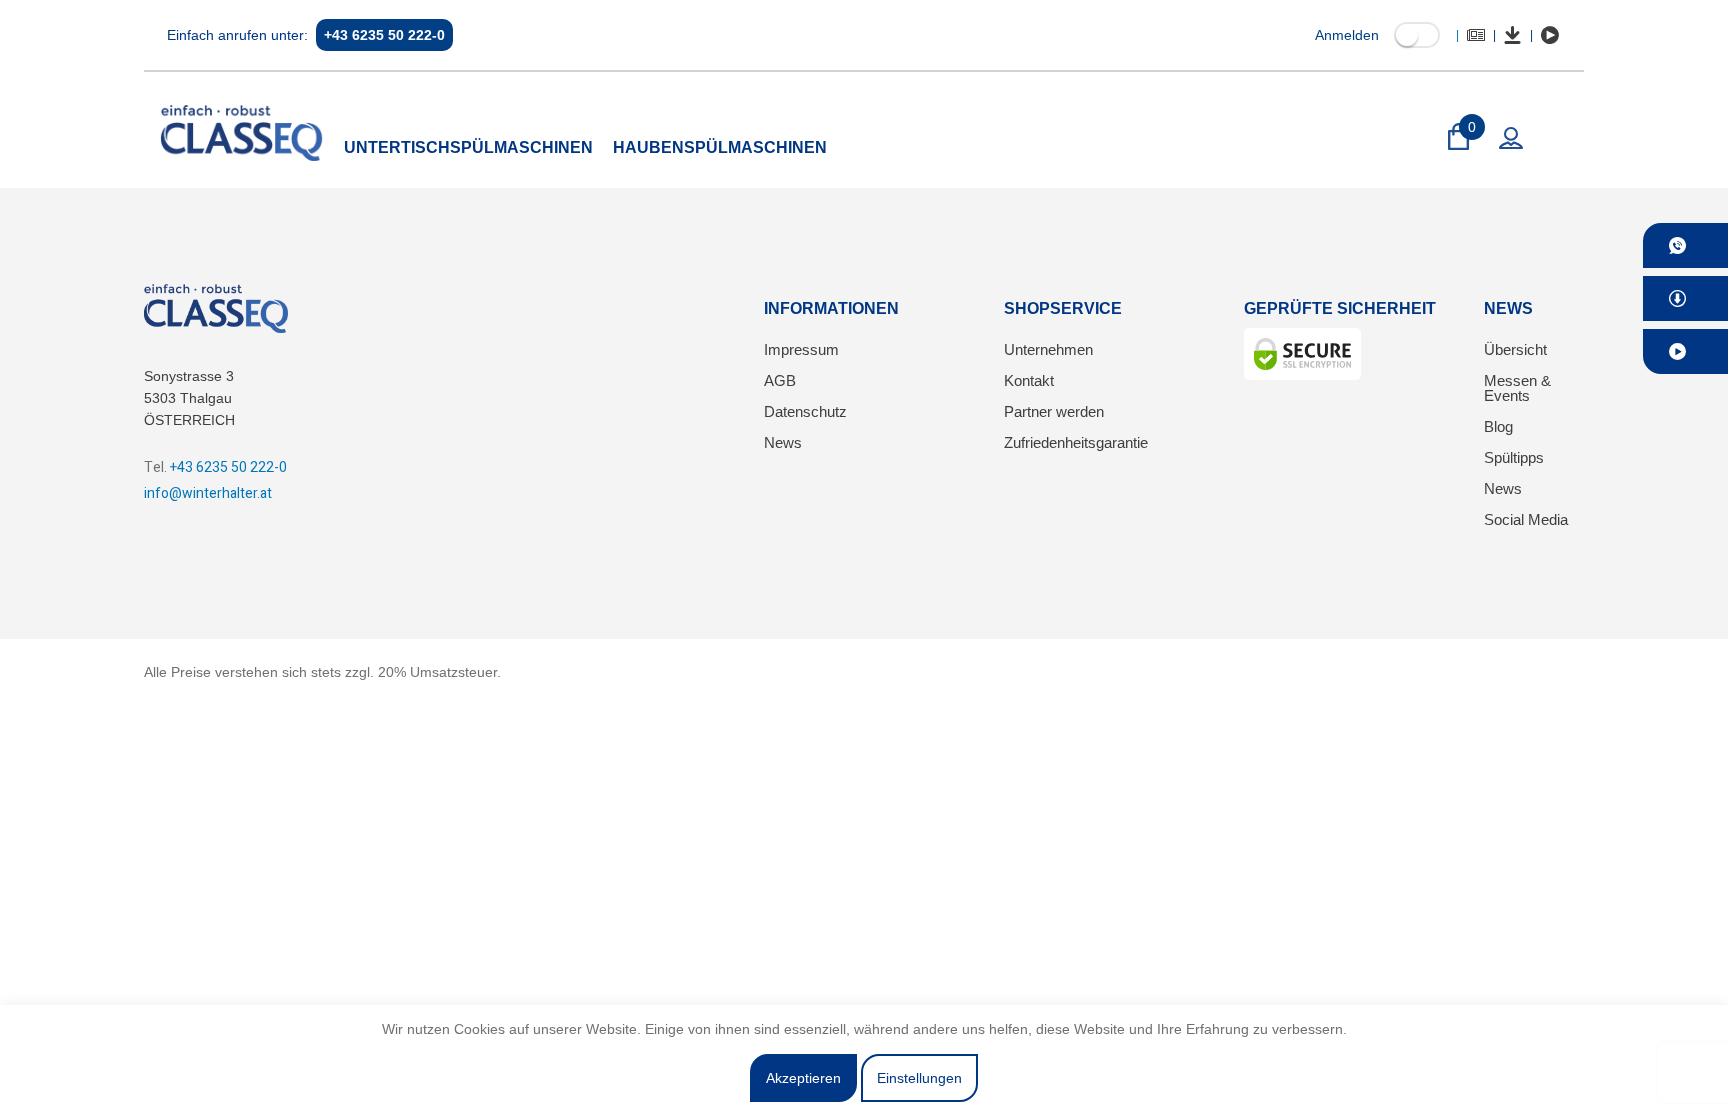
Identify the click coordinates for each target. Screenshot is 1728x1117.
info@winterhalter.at (208, 493)
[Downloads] (1513, 35)
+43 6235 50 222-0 (384, 35)
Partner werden (1054, 411)
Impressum (801, 349)
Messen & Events (1517, 388)
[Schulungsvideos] (1550, 35)
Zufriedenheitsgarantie (1076, 442)
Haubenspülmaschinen (720, 147)
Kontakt (1029, 380)
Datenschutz (805, 411)
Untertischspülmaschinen (468, 147)
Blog (1498, 426)
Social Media (1526, 519)
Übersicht (1515, 349)
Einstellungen (919, 1078)
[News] (1476, 35)
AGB (780, 380)
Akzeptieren (803, 1078)
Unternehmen (1048, 349)
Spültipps (1514, 457)
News (783, 442)
